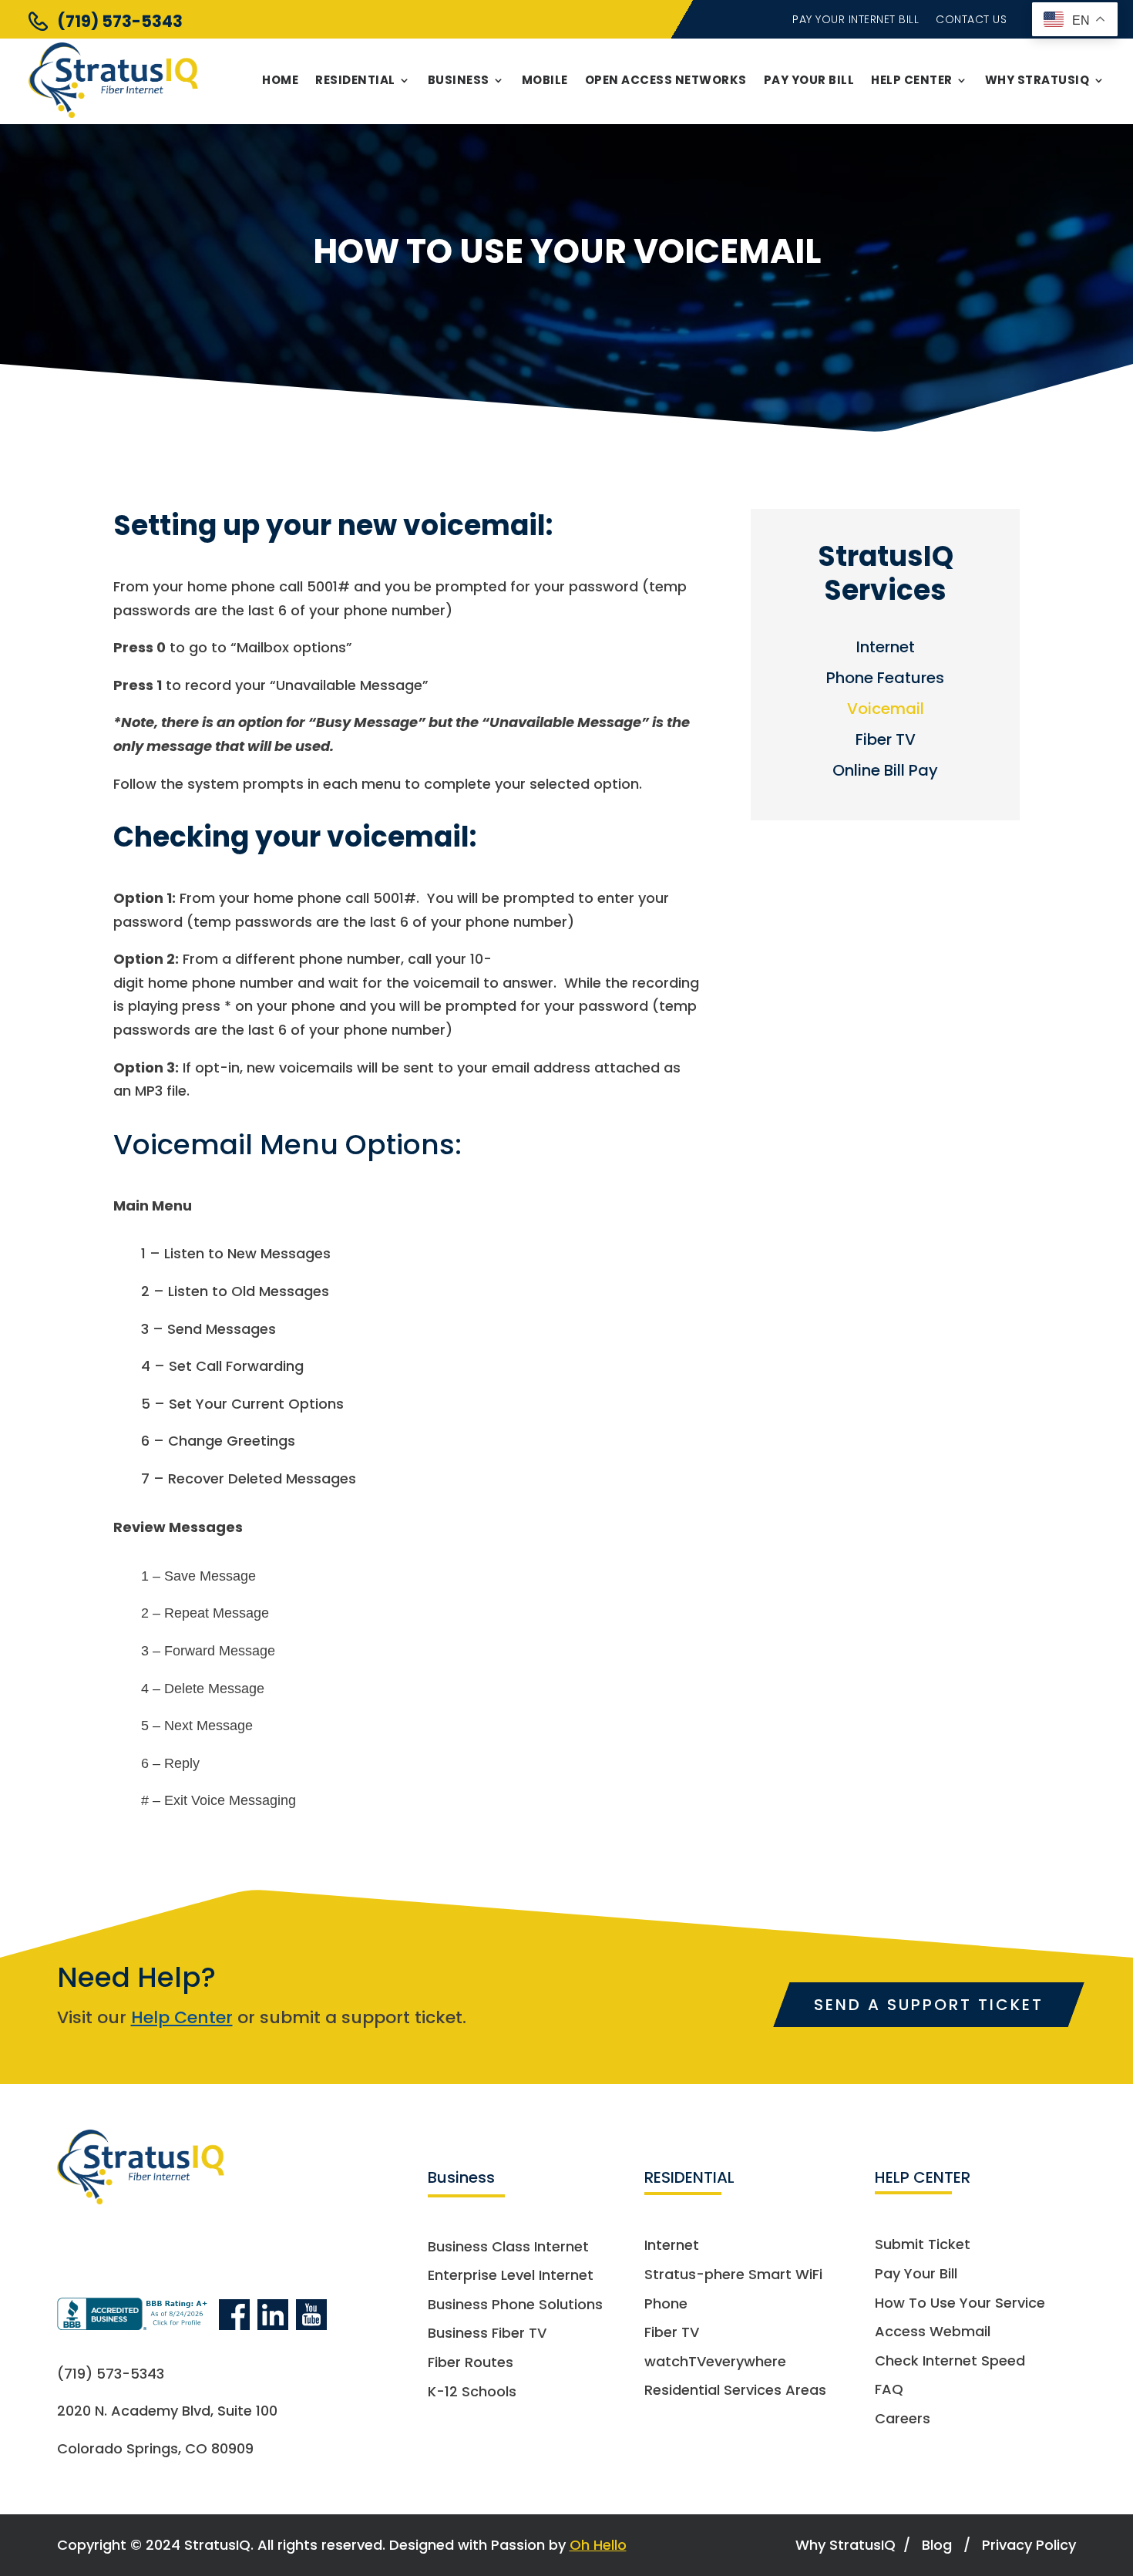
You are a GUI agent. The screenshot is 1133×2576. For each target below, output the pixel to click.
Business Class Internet (508, 2247)
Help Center (912, 80)
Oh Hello (598, 2545)
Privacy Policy (1029, 2545)
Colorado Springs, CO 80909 (155, 2448)
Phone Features (885, 680)
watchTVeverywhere (715, 2362)
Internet (886, 650)
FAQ (889, 2390)
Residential (355, 80)
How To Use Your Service (960, 2303)
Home (280, 80)
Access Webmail (933, 2332)
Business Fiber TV (487, 2334)
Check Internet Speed (950, 2361)
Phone (666, 2304)
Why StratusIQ (1037, 80)
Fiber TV (886, 742)
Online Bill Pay (885, 773)
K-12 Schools (472, 2392)
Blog (937, 2545)
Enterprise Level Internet (511, 2276)
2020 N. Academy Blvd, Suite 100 (167, 2411)
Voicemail (886, 711)
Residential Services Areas (735, 2391)
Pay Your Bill (809, 80)
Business (459, 80)
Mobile (545, 80)
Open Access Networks (666, 80)
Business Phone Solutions (515, 2305)
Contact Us (971, 20)
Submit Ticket (923, 2245)
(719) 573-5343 (120, 21)
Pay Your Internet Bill (856, 20)
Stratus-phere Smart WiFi (733, 2275)
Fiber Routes (471, 2363)
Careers (903, 2419)
